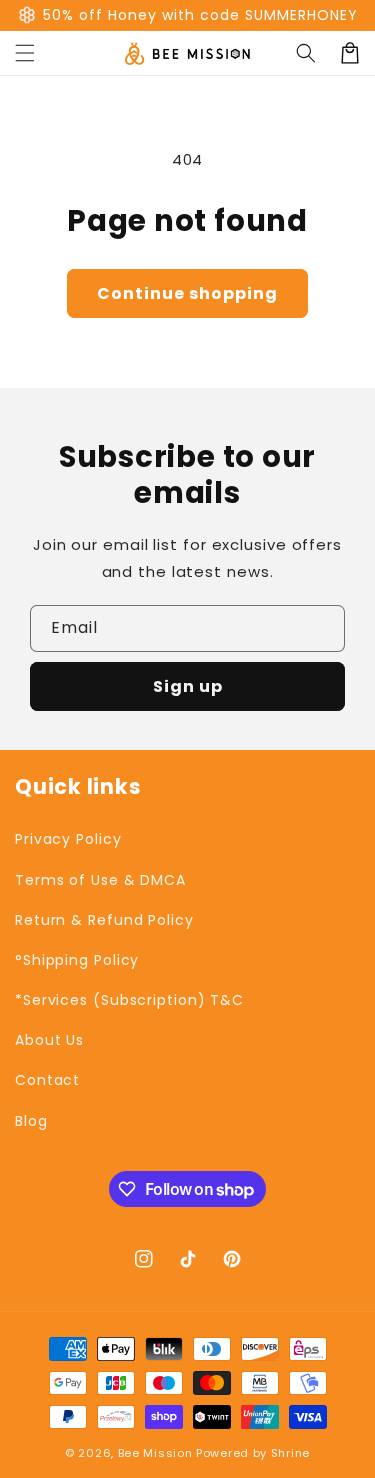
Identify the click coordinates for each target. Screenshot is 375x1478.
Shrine (290, 1453)
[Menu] (25, 53)
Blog (31, 1121)
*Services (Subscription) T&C (129, 1000)
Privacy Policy (68, 839)
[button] (306, 53)
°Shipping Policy (77, 960)
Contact (47, 1080)
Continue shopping (187, 293)
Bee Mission (155, 1453)
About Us (49, 1040)
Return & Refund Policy (104, 920)
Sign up (188, 686)
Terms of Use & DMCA (100, 880)
